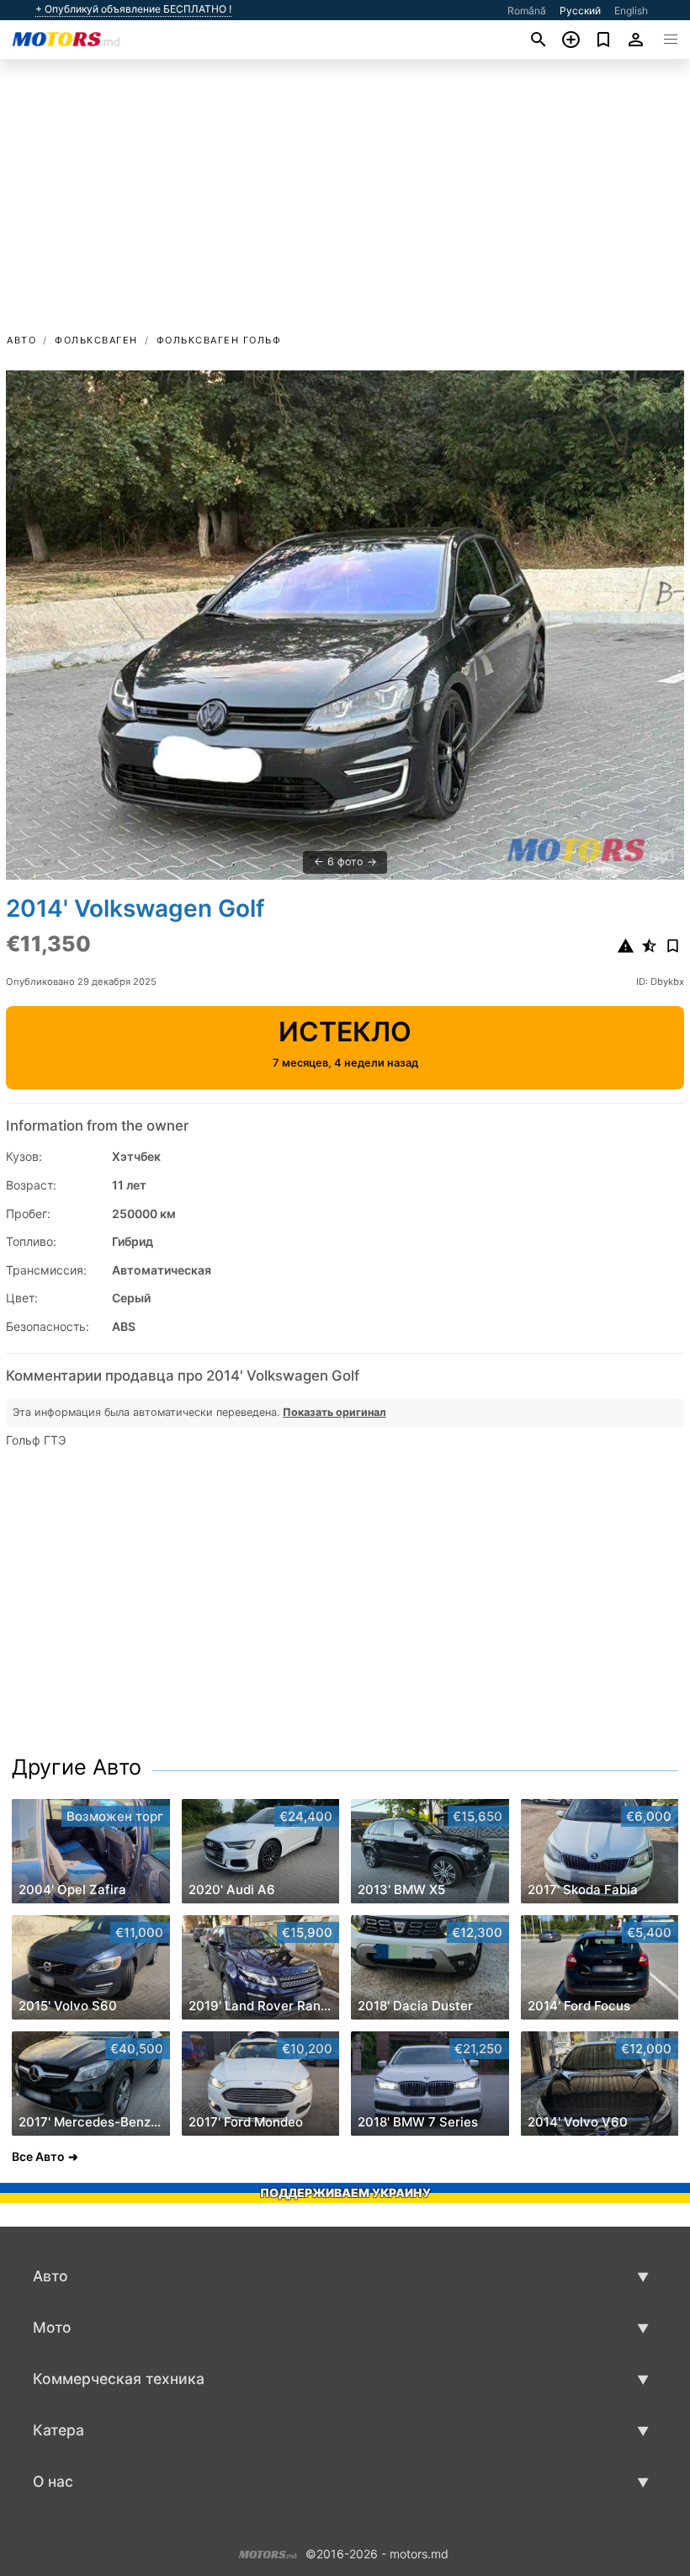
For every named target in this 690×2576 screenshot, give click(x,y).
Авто (21, 340)
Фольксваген (96, 340)
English (631, 11)
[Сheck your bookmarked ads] (604, 40)
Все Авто (38, 2156)
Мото (52, 2327)
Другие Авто (77, 1767)
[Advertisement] (345, 205)
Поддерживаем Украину (345, 2193)
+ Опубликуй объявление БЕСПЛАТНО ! (133, 9)
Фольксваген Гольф (219, 340)
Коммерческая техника (119, 2379)
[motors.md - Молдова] (268, 2553)
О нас (53, 2481)
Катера (58, 2430)
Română (527, 11)
